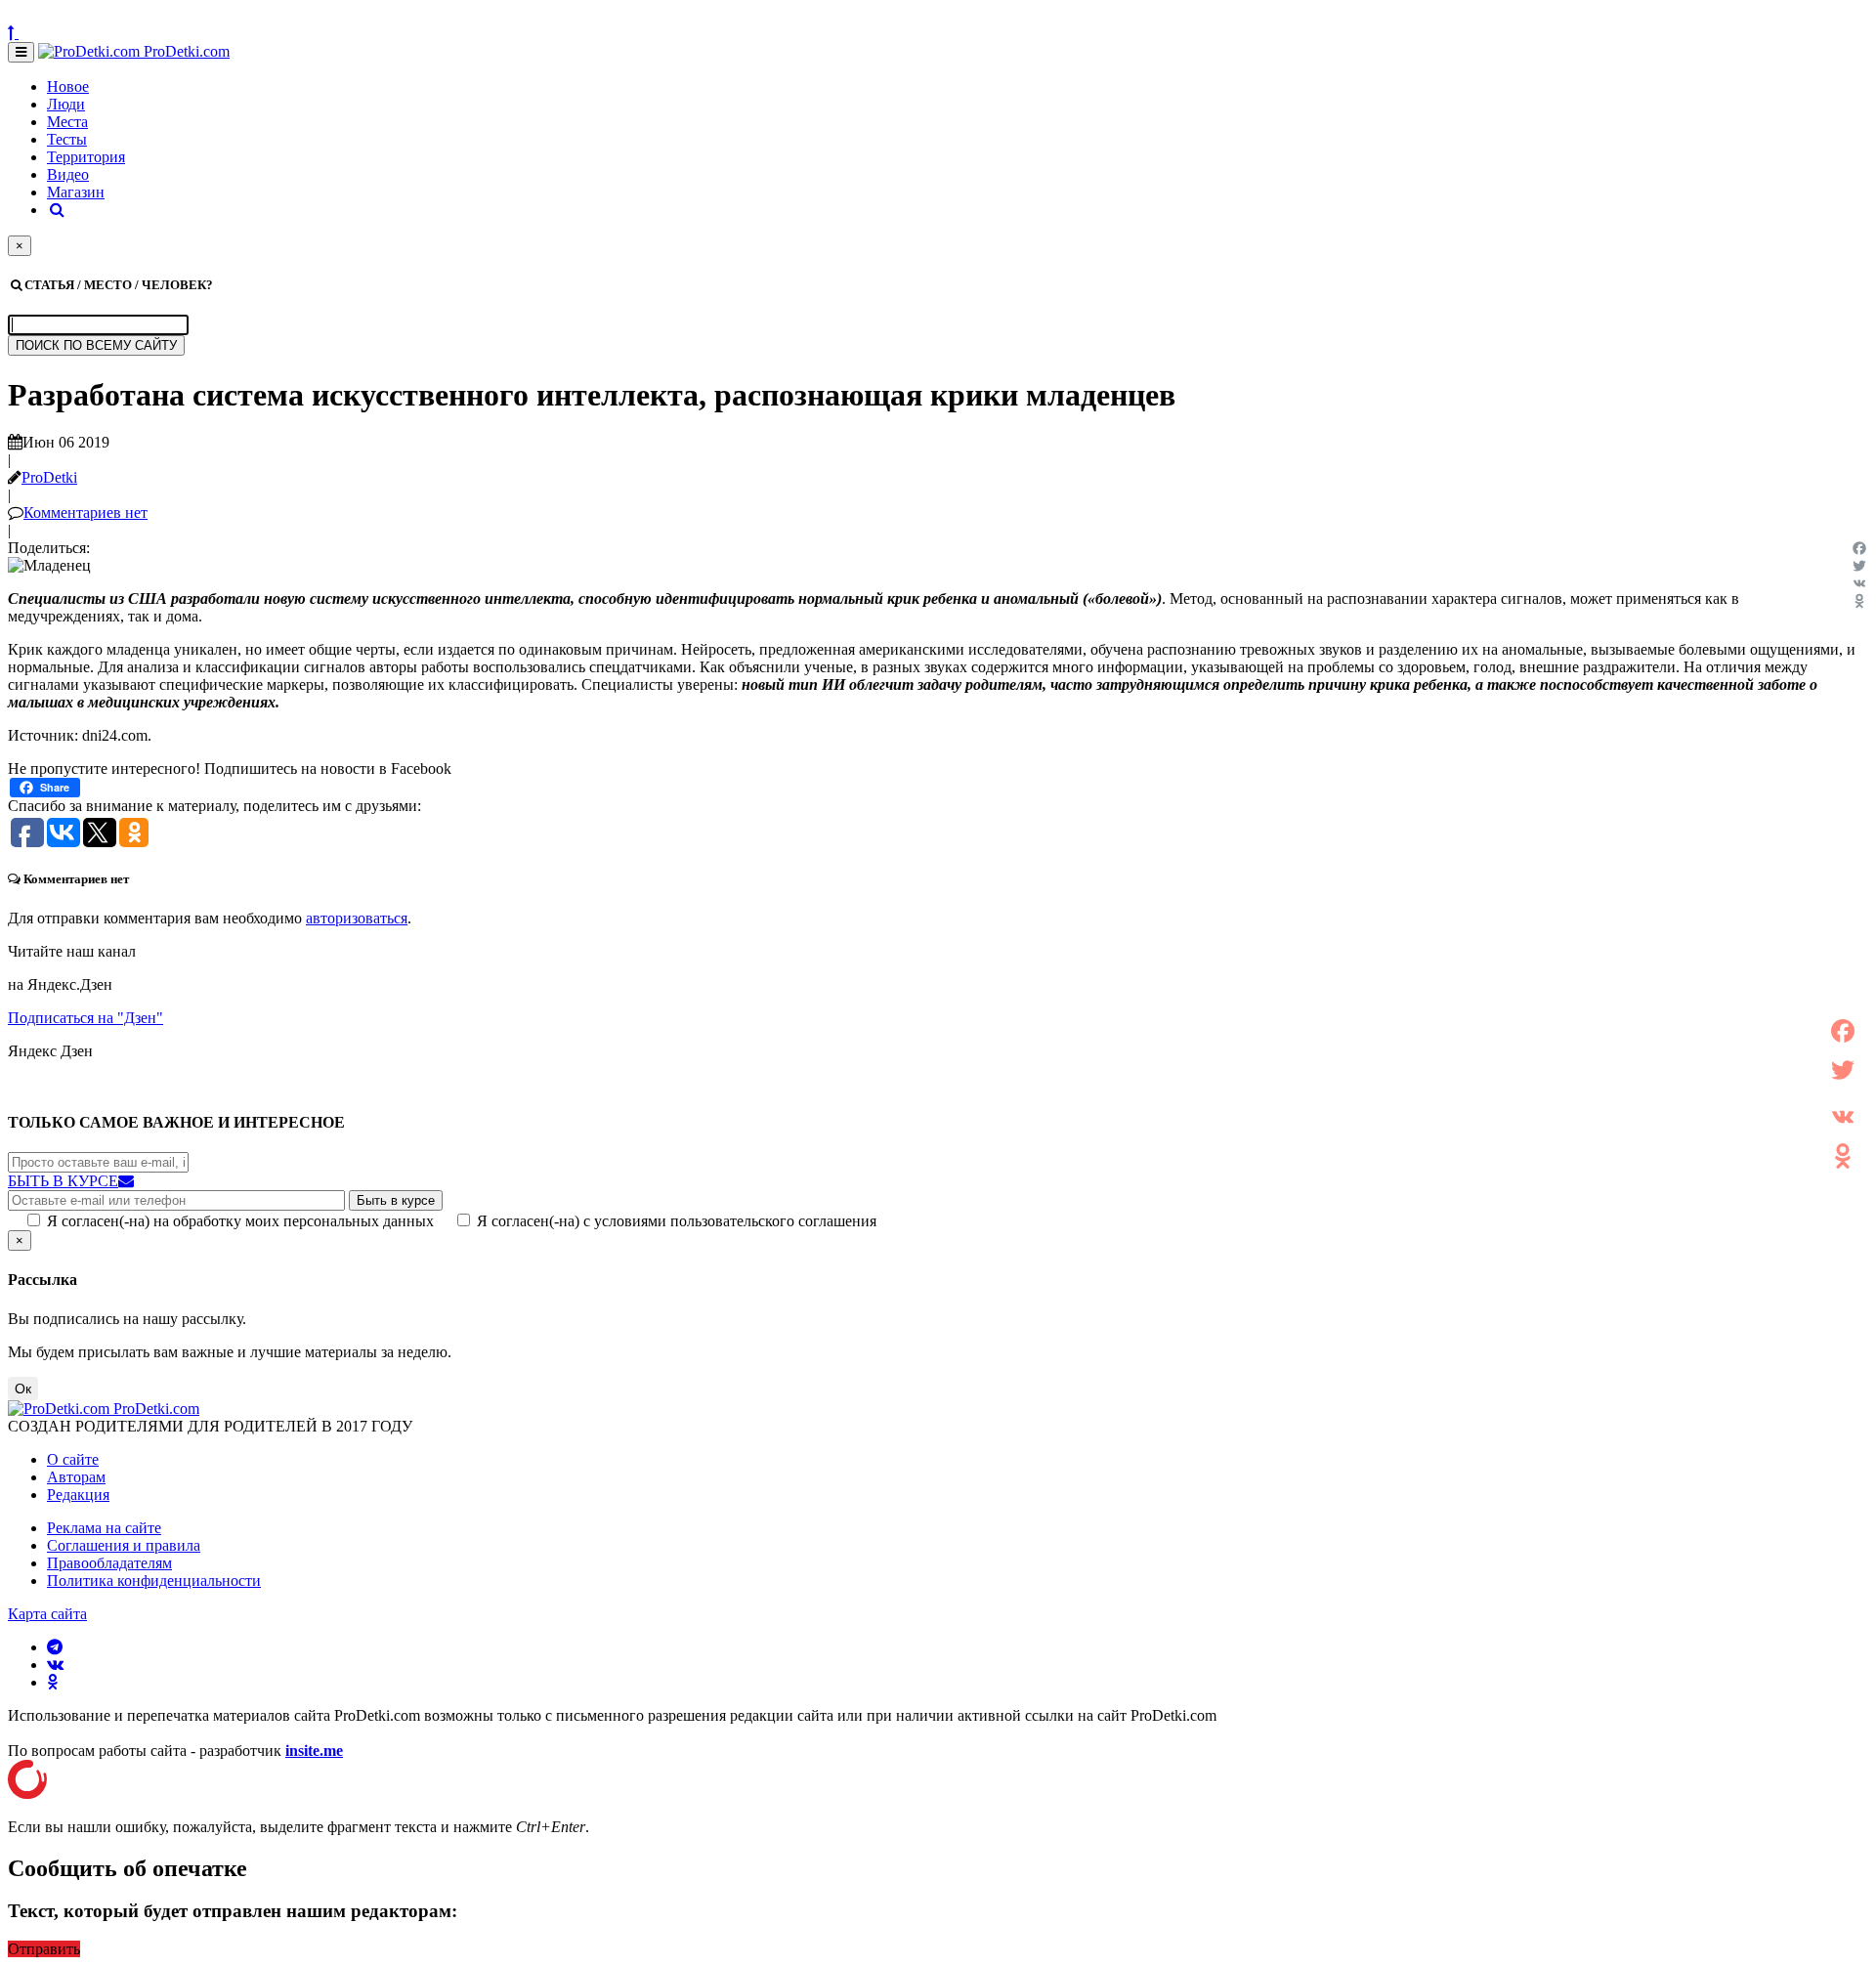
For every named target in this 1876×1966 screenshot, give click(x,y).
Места (67, 122)
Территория (86, 157)
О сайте (73, 1459)
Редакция (78, 1495)
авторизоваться (357, 918)
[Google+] (1843, 1093)
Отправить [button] (44, 1949)
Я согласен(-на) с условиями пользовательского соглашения (677, 1221)
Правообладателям (109, 1563)
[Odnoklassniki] (1859, 601)
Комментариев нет (85, 513)
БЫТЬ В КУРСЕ (63, 1181)
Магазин (76, 192)
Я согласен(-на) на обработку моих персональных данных (240, 1221)
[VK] (1859, 583)
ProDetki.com (185, 51)
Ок (23, 1389)
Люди (66, 104)
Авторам (76, 1477)
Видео (68, 174)
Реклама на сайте (104, 1528)
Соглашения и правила (124, 1545)
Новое (68, 86)
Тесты (67, 139)
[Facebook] (1859, 548)
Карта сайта (47, 1614)
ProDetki (49, 477)
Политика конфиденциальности (154, 1581)
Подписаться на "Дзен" (85, 1018)
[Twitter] (1859, 566)
